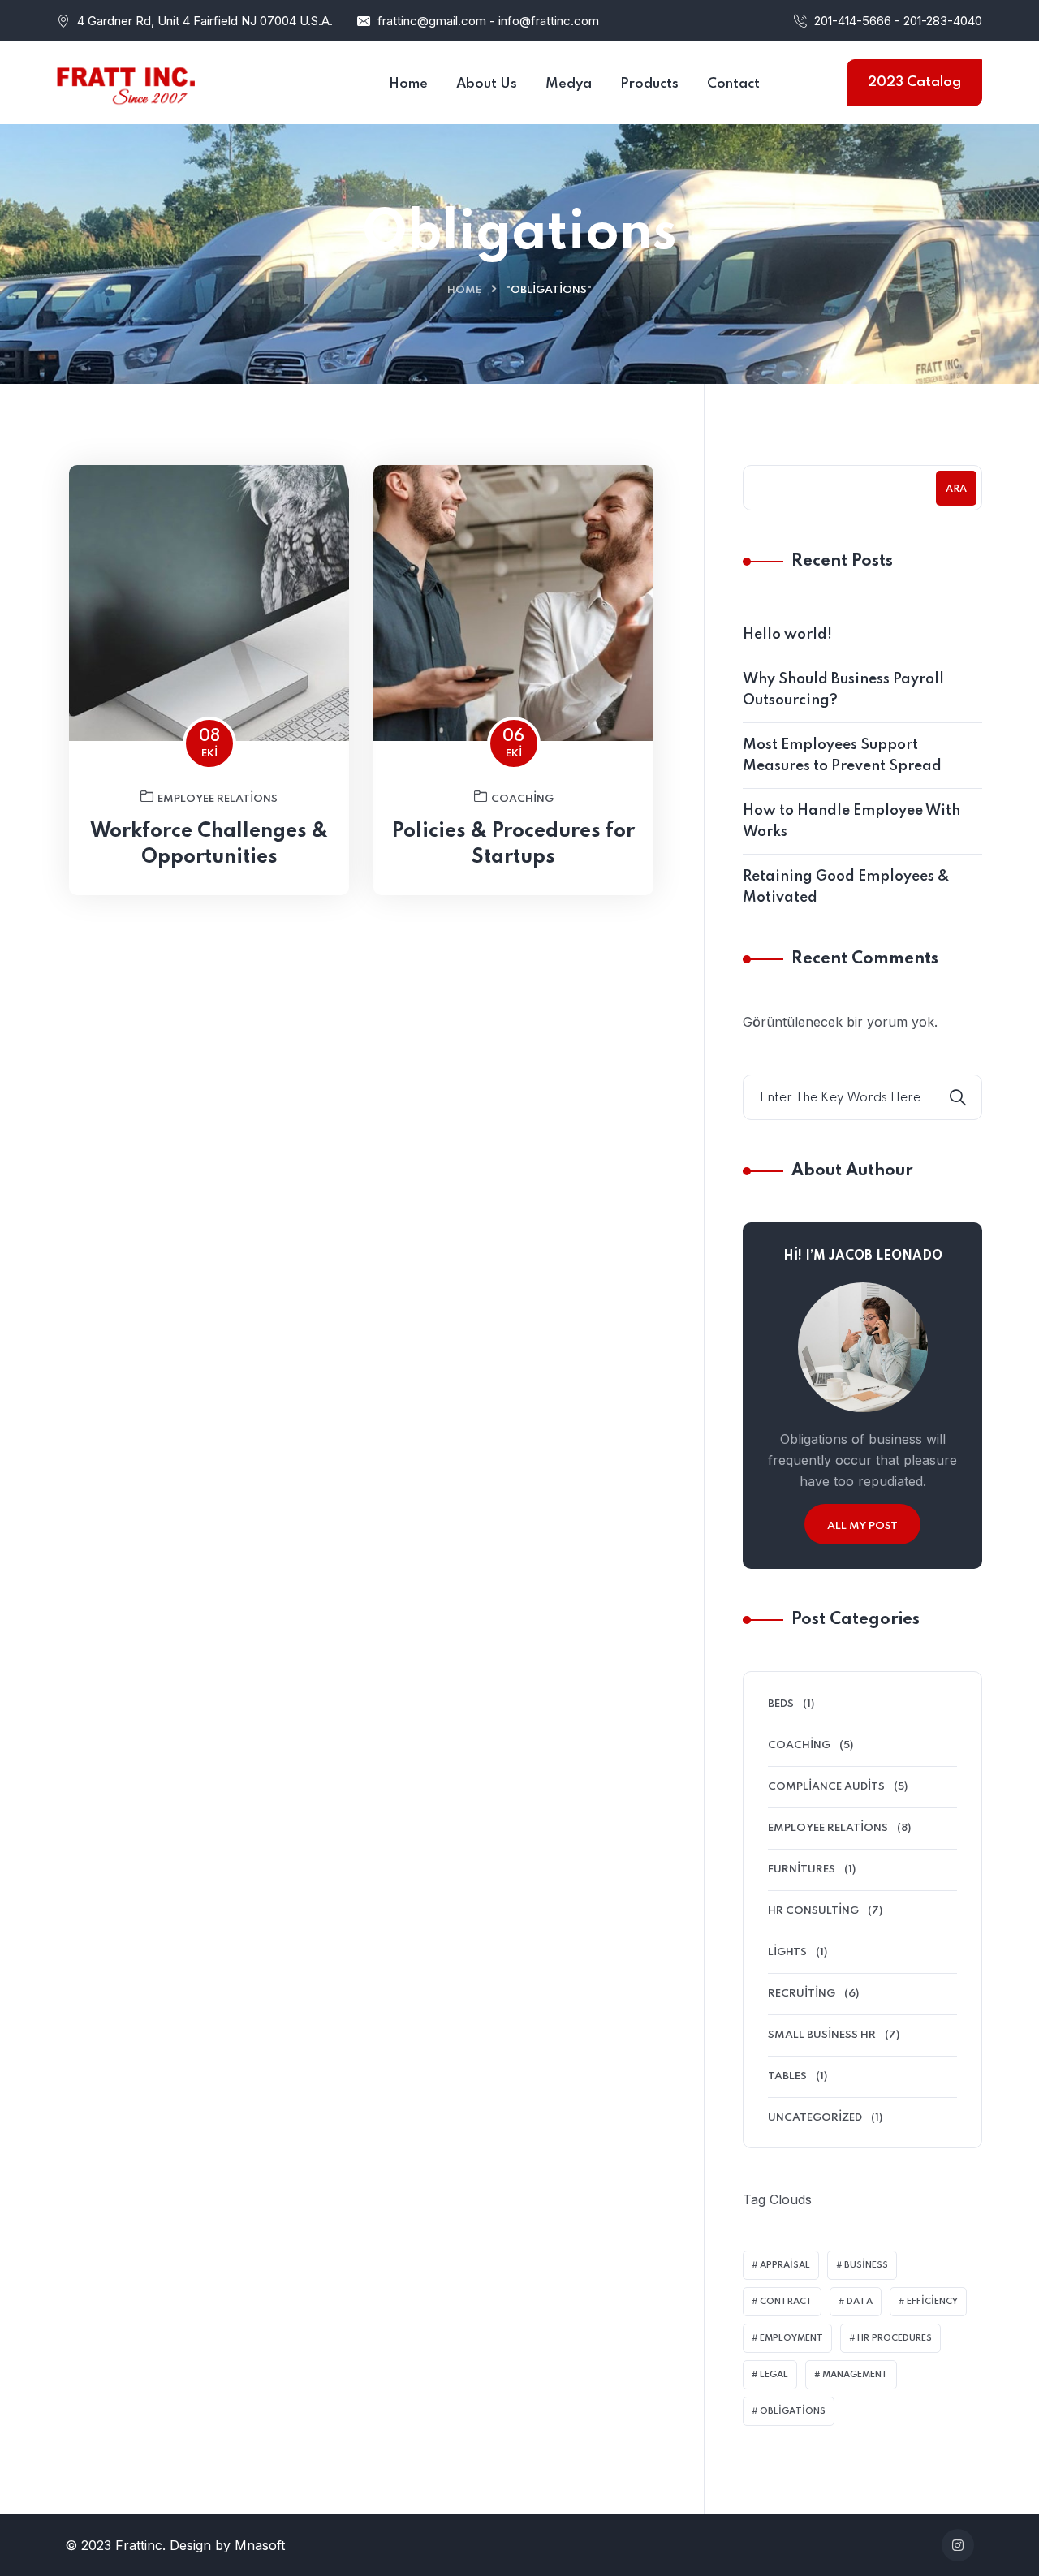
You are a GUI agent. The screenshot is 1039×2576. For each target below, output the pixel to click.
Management (855, 2375)
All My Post (862, 1526)
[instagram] (958, 2545)
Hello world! (787, 635)
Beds (781, 1704)
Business (866, 2265)
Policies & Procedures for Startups (513, 844)
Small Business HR (822, 2035)
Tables (787, 2076)
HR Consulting (813, 1911)
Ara (956, 489)
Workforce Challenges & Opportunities (209, 844)
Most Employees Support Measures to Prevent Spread (842, 756)
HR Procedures (895, 2338)
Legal (774, 2375)
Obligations (793, 2411)
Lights (787, 1952)
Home (464, 290)
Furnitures (802, 1870)
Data (860, 2302)
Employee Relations (218, 799)
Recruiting (802, 1994)
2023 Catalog (914, 82)
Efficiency (932, 2302)
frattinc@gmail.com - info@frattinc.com (488, 21)
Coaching (522, 799)
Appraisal (785, 2265)
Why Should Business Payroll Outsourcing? (843, 690)
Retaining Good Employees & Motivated (846, 887)
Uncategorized (815, 2118)
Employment (791, 2338)
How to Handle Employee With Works (851, 821)
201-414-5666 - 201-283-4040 (898, 21)
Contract (786, 2302)
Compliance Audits (826, 1787)
